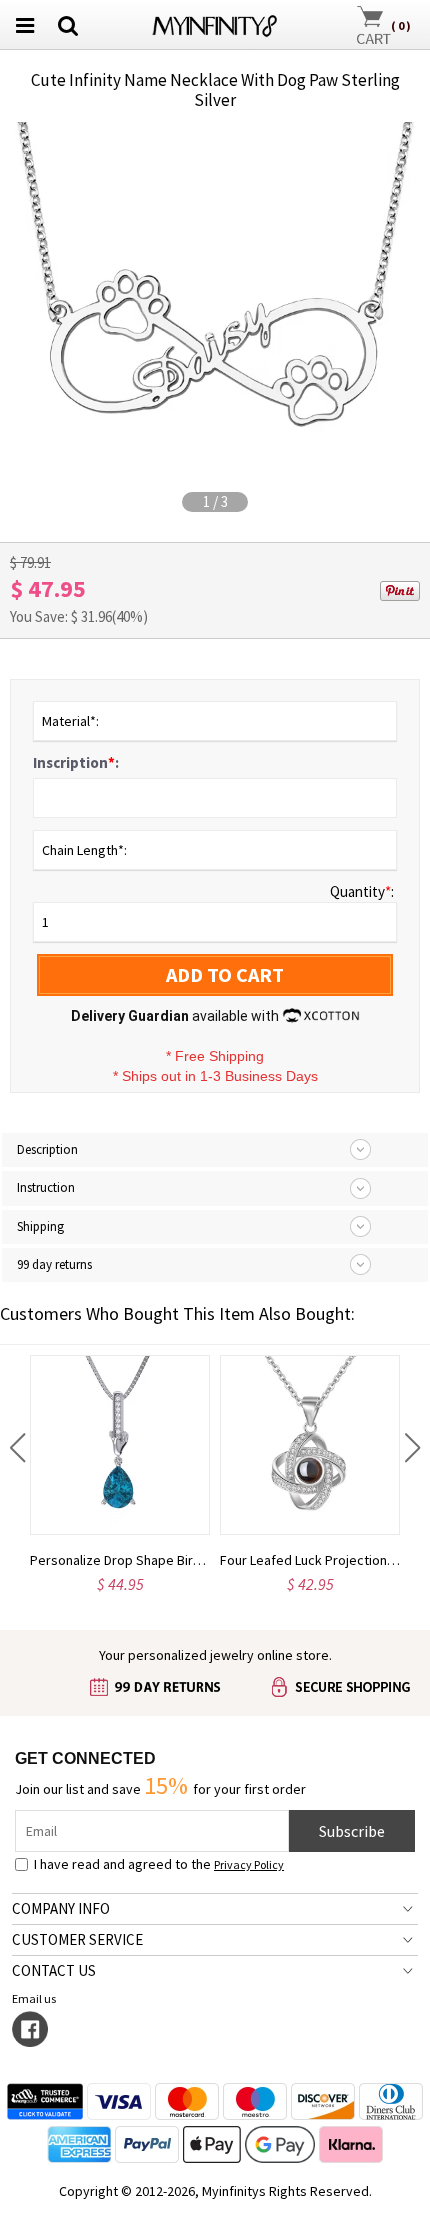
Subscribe (352, 1831)
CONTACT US (54, 1970)
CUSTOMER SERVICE (77, 1939)
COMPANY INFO (61, 1908)
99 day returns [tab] (54, 1264)
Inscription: (76, 762)
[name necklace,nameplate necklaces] (215, 22)
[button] (17, 1448)
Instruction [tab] (46, 1187)
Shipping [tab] (40, 1226)
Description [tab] (47, 1149)
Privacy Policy (249, 1864)
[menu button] (25, 25)
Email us (36, 1998)
